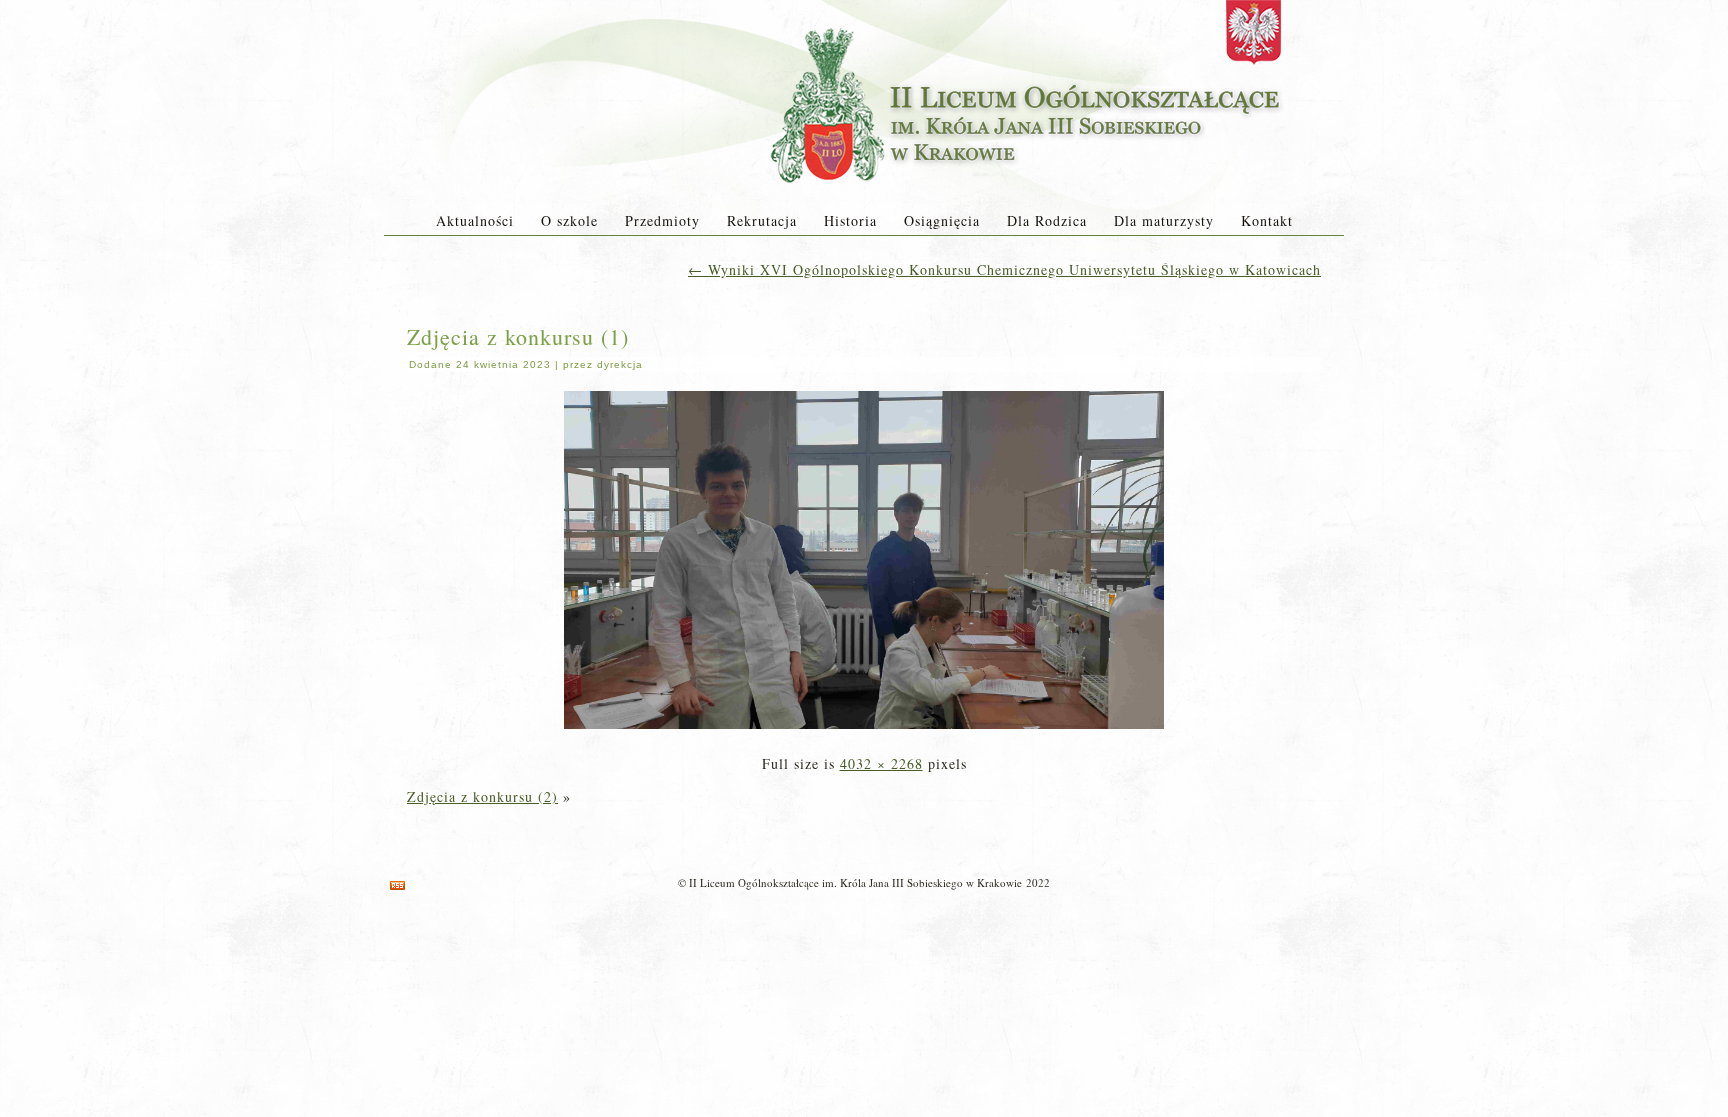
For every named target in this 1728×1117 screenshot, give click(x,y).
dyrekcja (620, 364)
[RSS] (397, 885)
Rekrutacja (762, 220)
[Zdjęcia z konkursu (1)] (864, 730)
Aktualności (475, 220)
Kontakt (1267, 220)
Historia (850, 220)
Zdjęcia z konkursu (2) (482, 796)
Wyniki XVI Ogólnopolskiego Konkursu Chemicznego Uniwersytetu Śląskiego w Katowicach (1004, 269)
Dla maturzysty (1164, 220)
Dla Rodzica (1047, 220)
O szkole (569, 220)
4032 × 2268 (881, 763)
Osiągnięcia (942, 220)
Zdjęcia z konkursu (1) (518, 336)
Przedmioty (662, 220)
